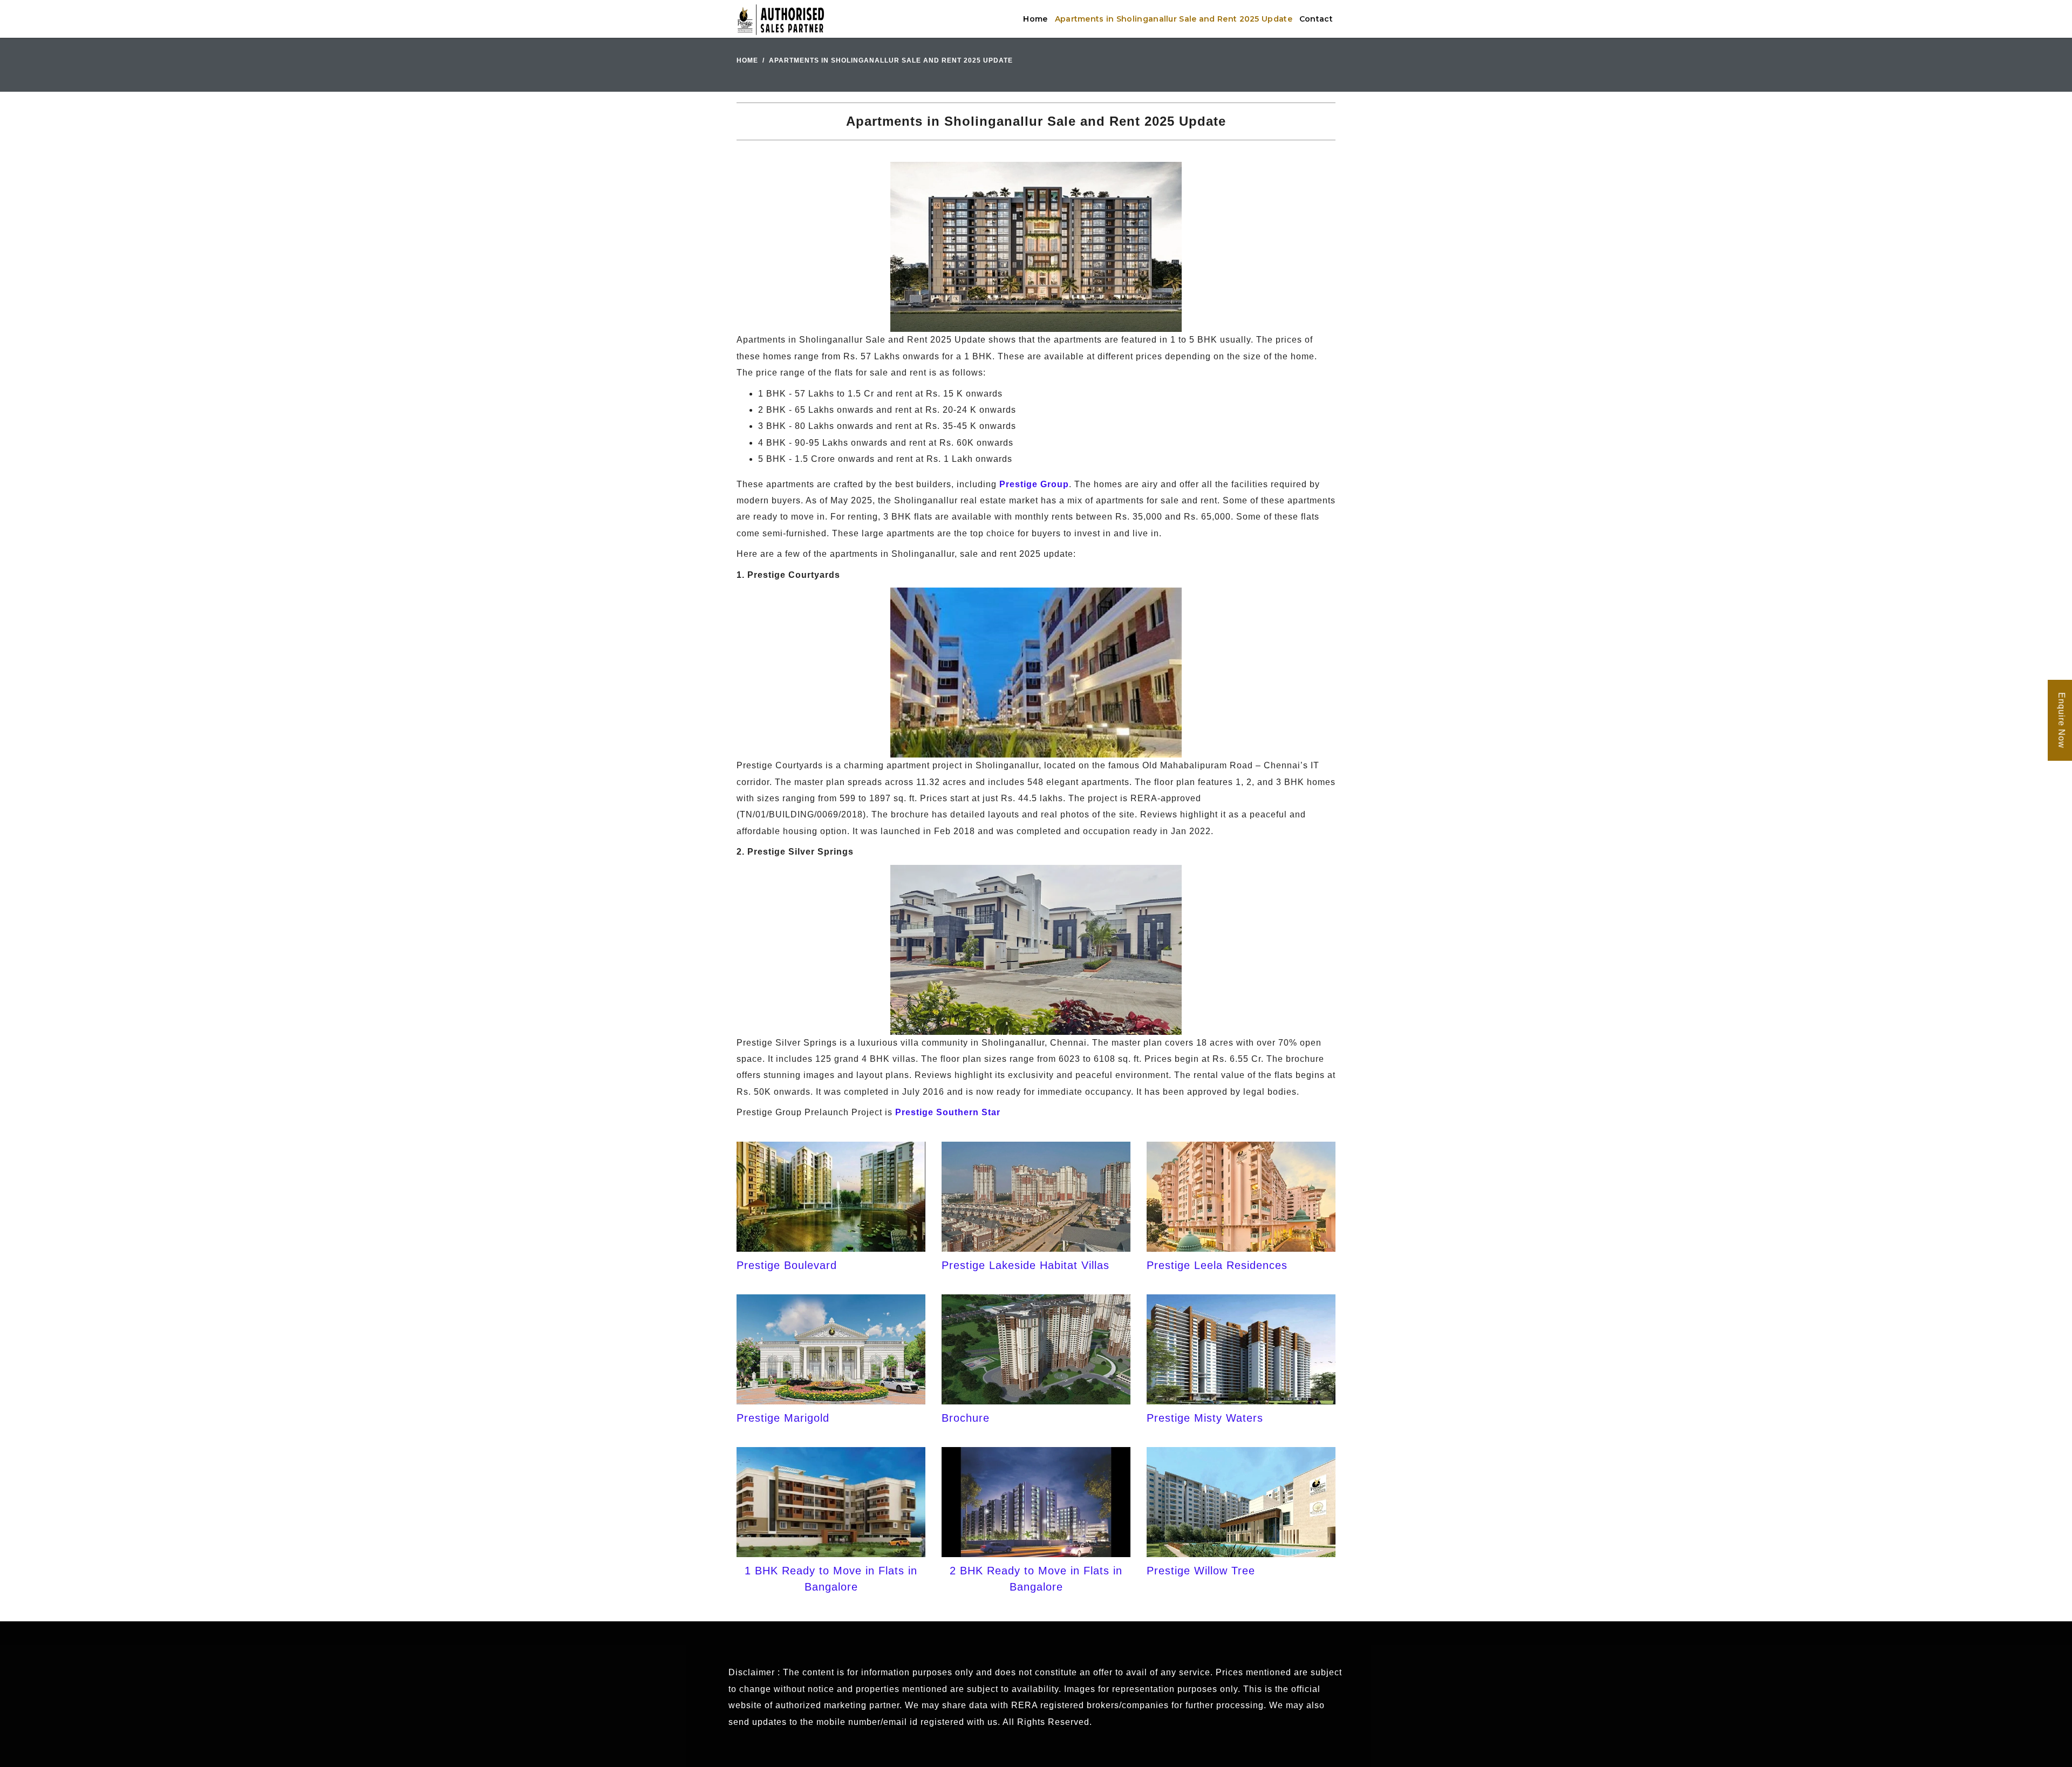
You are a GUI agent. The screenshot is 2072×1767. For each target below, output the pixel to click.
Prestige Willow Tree (1201, 1571)
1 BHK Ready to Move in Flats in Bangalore (831, 1579)
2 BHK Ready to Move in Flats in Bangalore (1036, 1579)
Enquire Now (2061, 720)
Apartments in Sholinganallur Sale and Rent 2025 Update (1174, 19)
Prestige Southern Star (948, 1112)
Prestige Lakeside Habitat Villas (1025, 1265)
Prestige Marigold (783, 1418)
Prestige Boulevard (787, 1265)
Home (1035, 19)
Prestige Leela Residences (1217, 1265)
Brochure (966, 1418)
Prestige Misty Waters (1205, 1418)
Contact (1316, 19)
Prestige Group (1034, 484)
